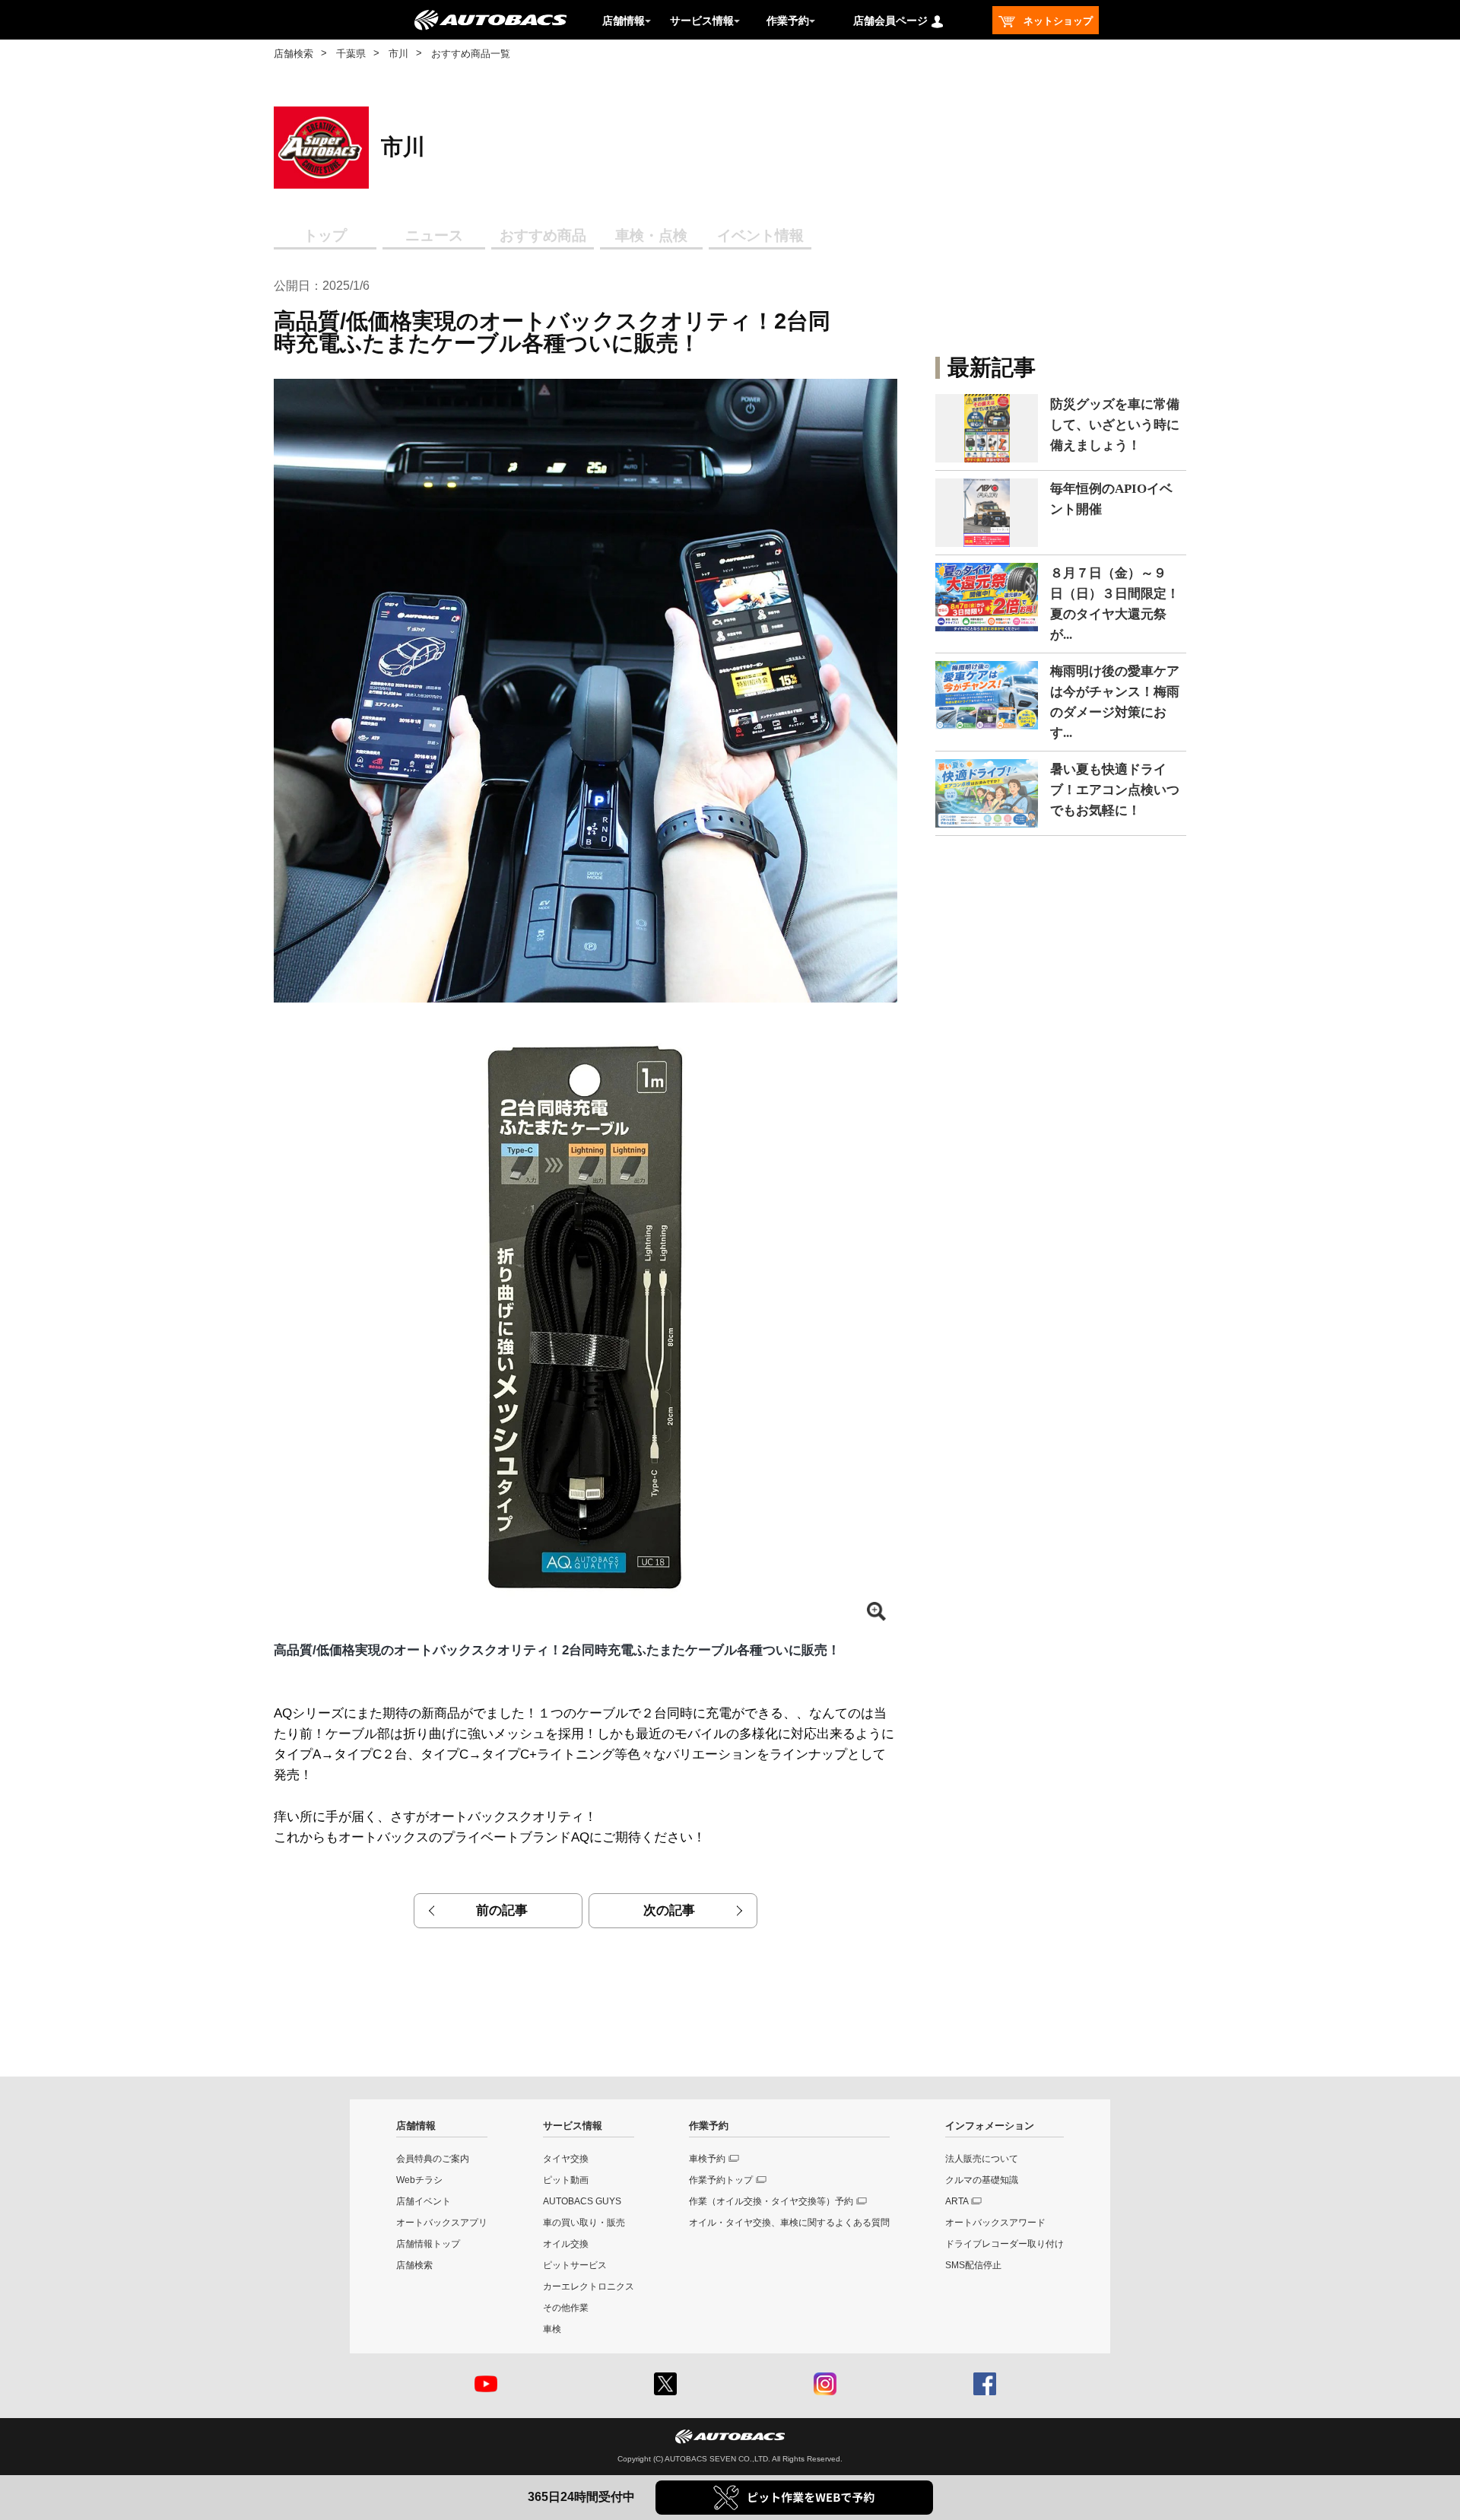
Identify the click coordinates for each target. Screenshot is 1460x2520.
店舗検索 (294, 54)
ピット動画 (566, 2180)
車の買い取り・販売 (584, 2223)
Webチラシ (419, 2180)
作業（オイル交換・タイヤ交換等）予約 (771, 2201)
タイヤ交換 (566, 2159)
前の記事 (502, 1910)
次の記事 (669, 1910)
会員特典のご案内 (433, 2159)
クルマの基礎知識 (982, 2180)
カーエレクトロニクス (589, 2286)
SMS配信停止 (973, 2265)
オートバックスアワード (995, 2223)
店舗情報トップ (428, 2244)
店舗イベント (424, 2201)
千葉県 (351, 54)
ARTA (957, 2201)
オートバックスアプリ (442, 2223)
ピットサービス (575, 2265)
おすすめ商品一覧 (471, 54)
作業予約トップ (721, 2180)
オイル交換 (566, 2244)
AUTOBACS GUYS (582, 2201)
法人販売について (982, 2159)
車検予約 (707, 2159)
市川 (398, 54)
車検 (552, 2329)
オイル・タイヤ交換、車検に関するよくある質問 (789, 2223)
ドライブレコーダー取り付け (1005, 2244)
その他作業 (566, 2308)
